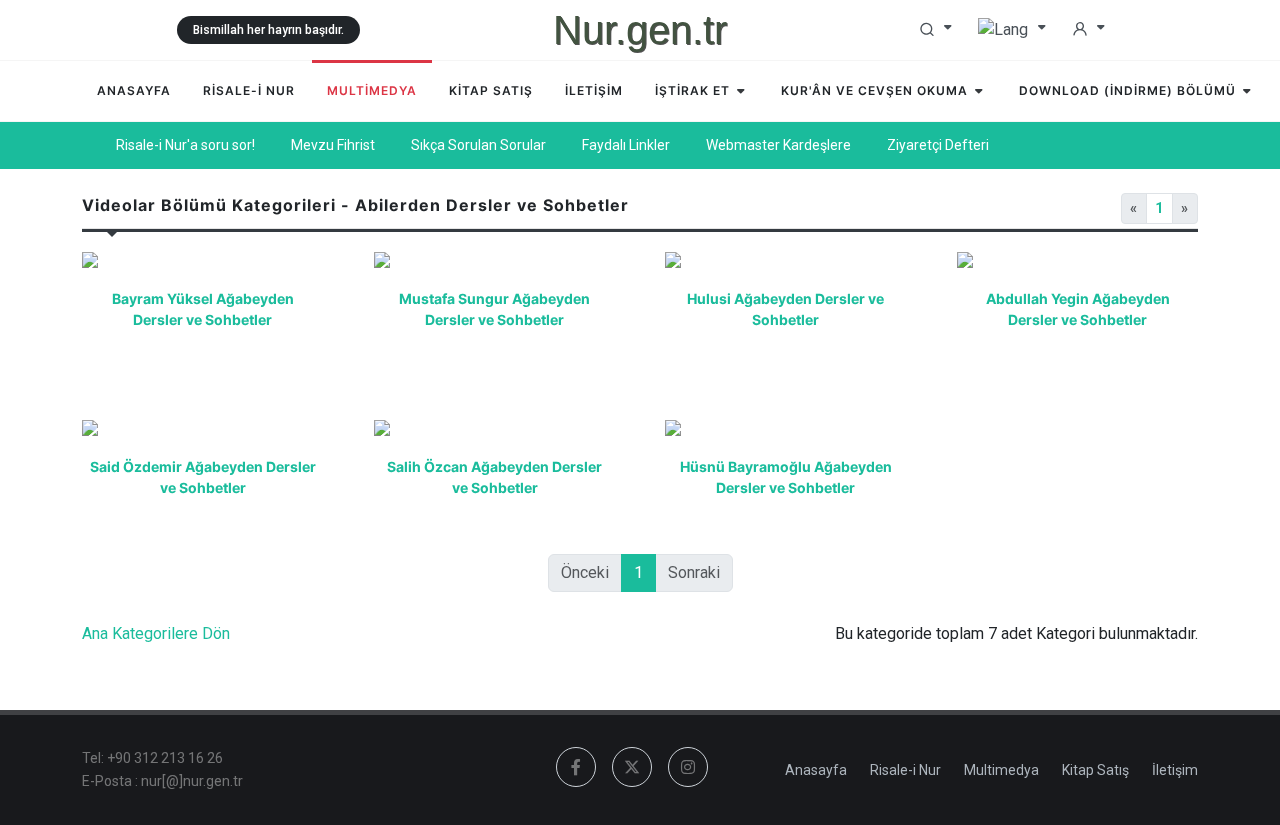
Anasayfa (816, 770)
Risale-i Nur (905, 770)
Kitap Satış (1095, 770)
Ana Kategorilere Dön (156, 633)
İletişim (1175, 770)
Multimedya (1001, 770)
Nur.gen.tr (640, 30)
